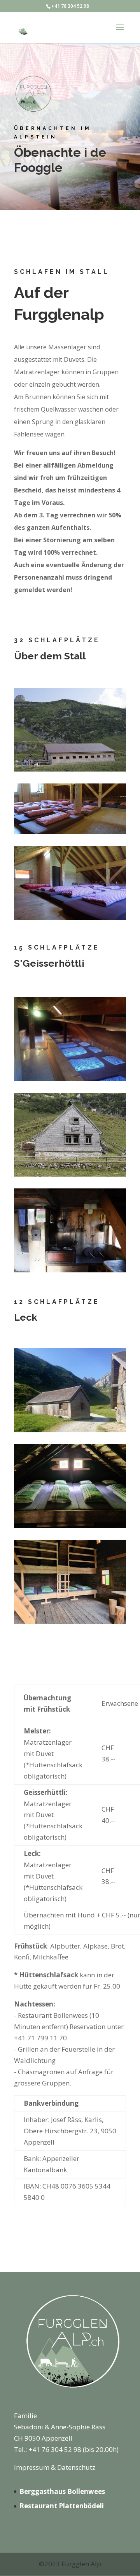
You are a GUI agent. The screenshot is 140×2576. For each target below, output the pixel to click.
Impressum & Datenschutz (55, 2467)
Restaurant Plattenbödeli (62, 2506)
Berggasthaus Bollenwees (62, 2491)
